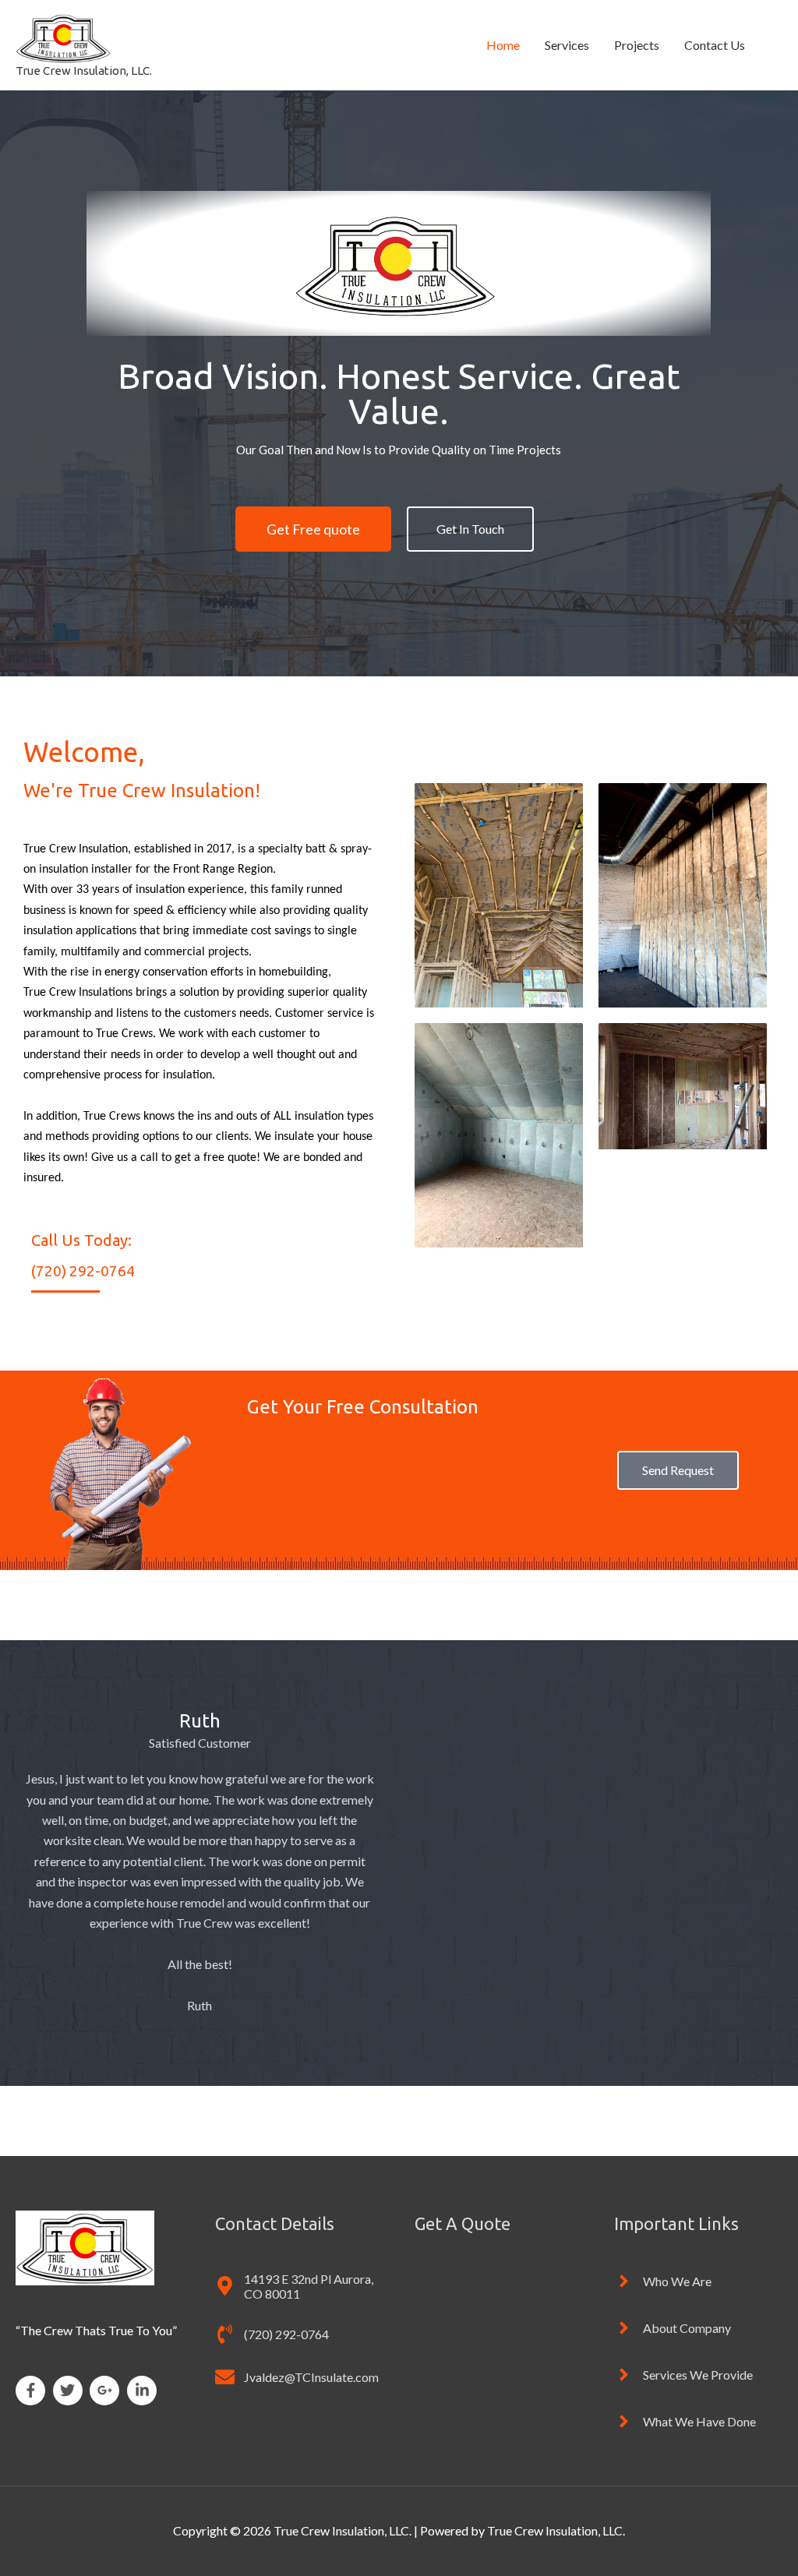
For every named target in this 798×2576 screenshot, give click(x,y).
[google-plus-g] (107, 2391)
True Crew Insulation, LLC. (84, 71)
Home (503, 45)
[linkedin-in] (144, 2391)
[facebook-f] (33, 2391)
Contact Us (715, 45)
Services (567, 45)
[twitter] (71, 2391)
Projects (637, 45)
